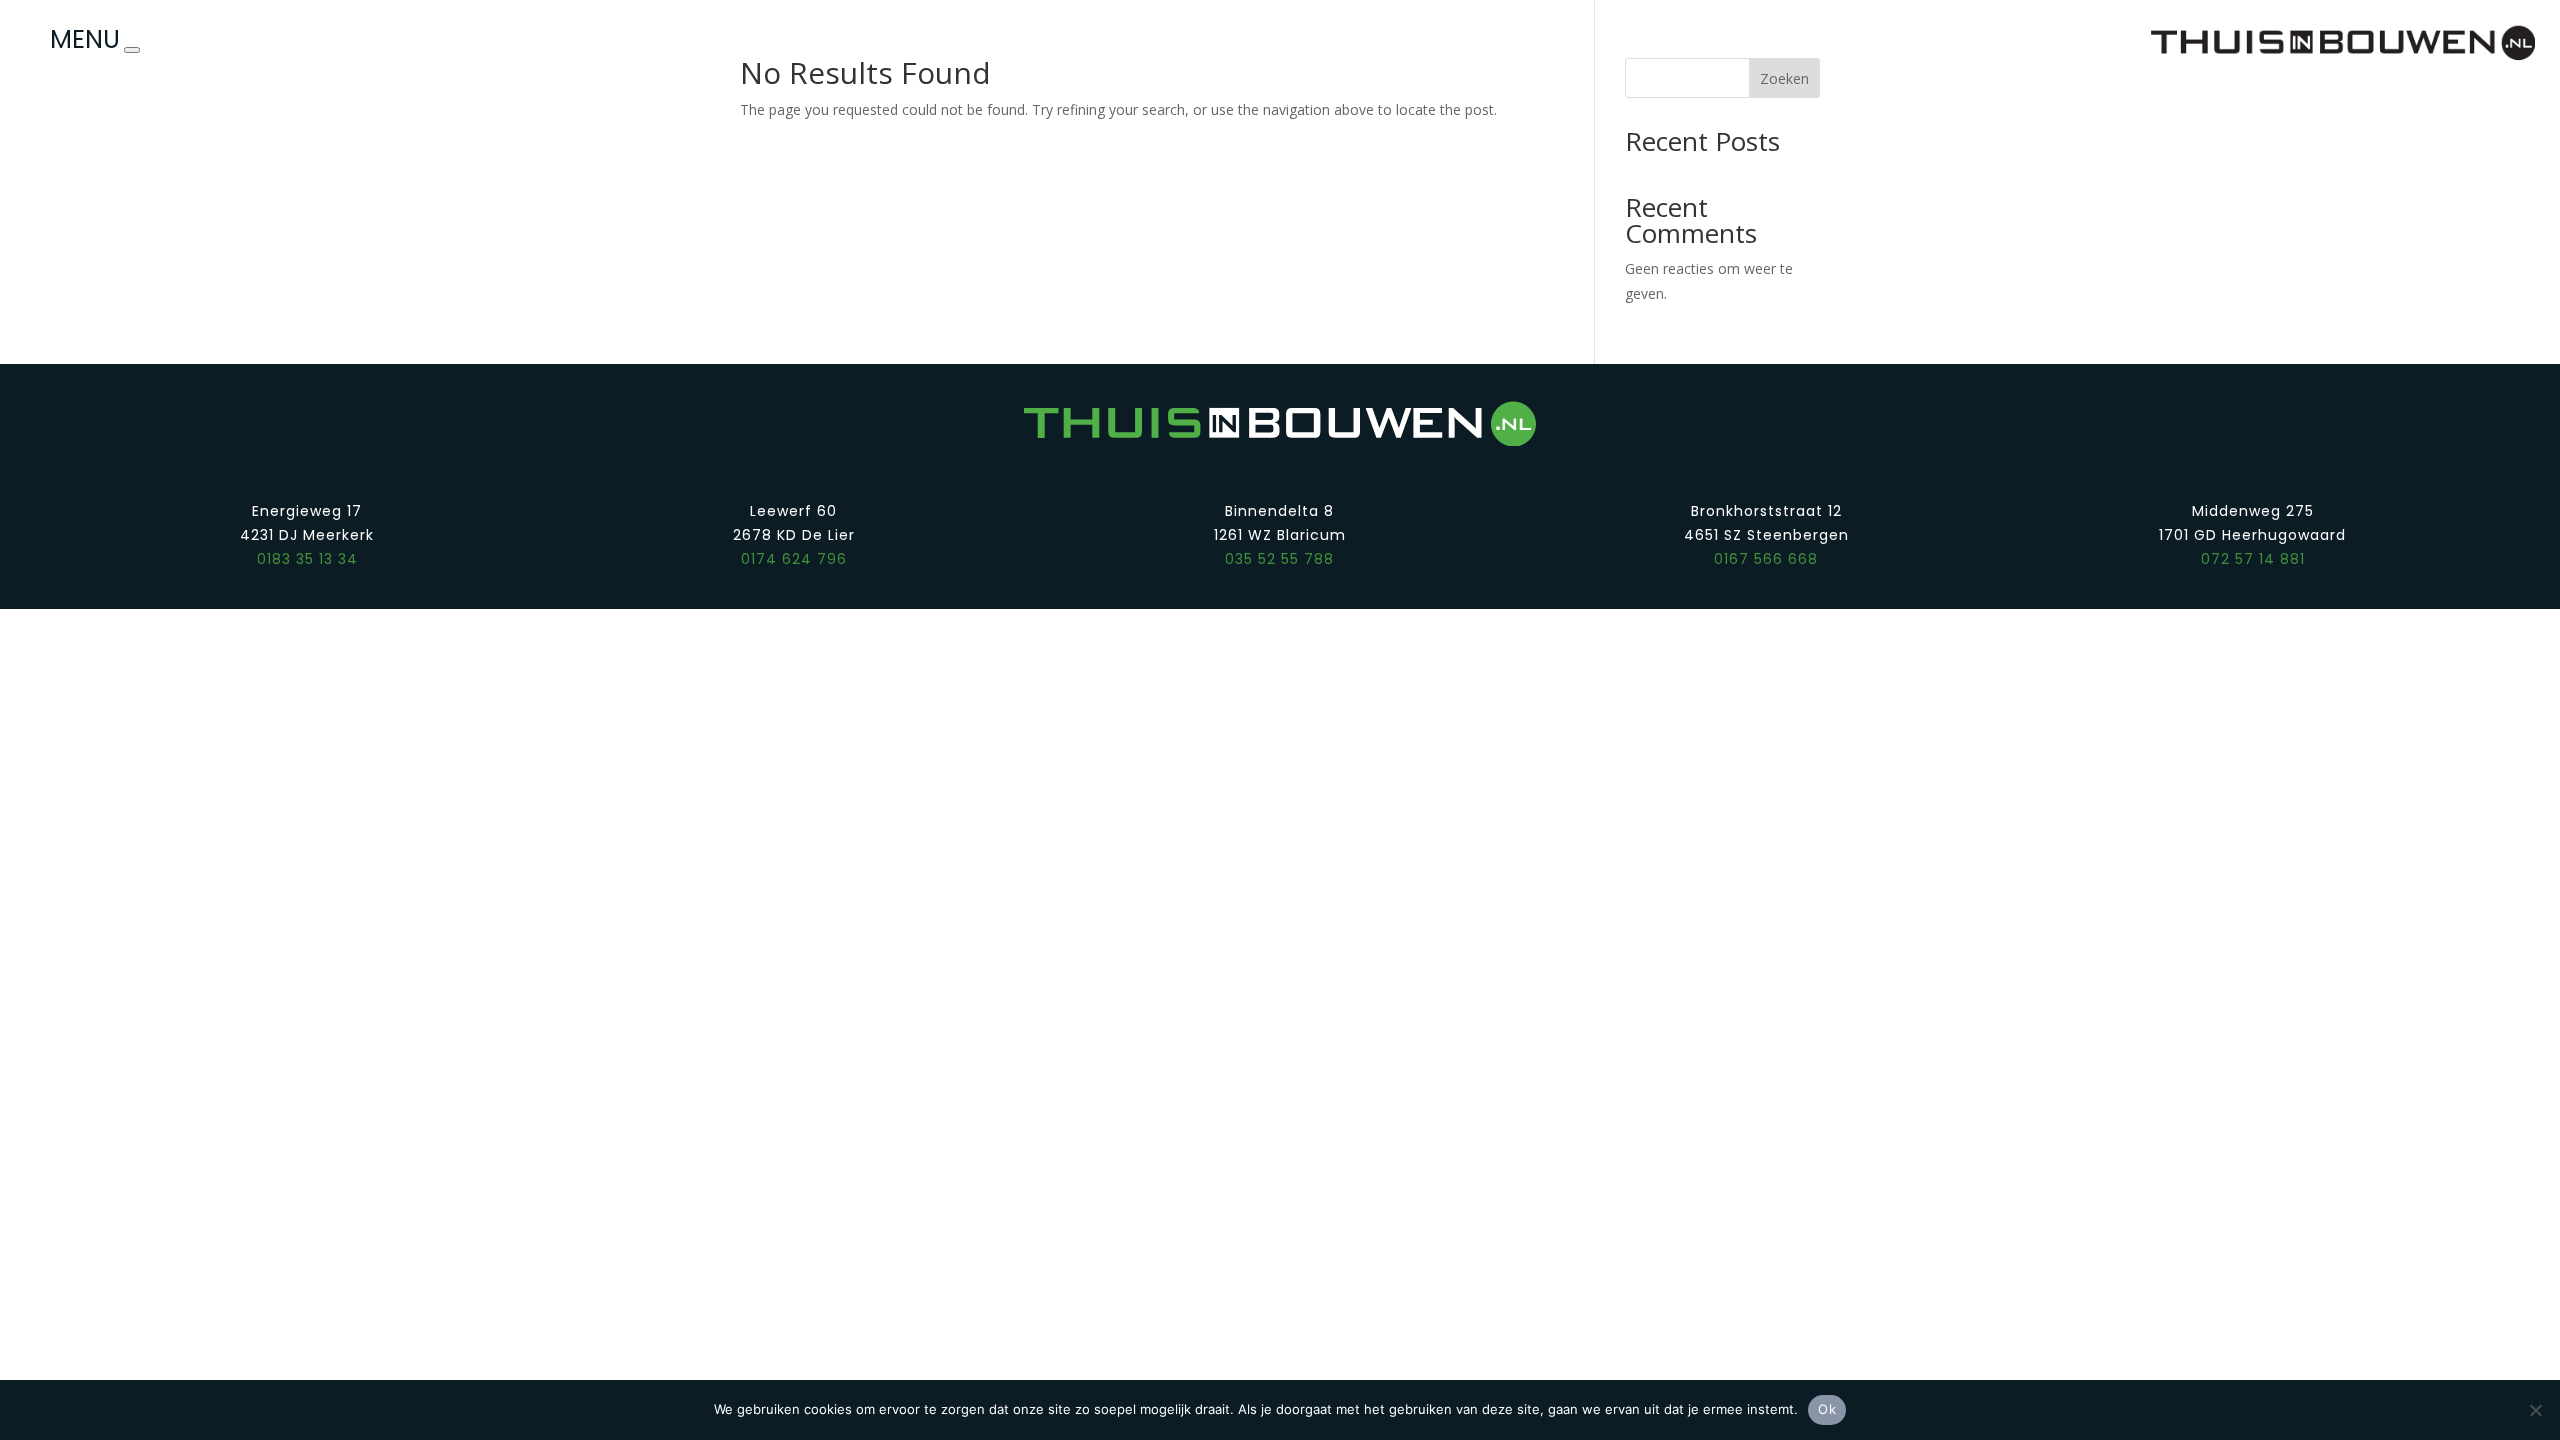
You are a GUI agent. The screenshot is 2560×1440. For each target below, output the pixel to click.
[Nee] (2535, 1410)
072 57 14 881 (2253, 559)
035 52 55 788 (1279, 559)
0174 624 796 (794, 559)
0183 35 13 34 (307, 559)
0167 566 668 (1766, 559)
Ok (1827, 1409)
